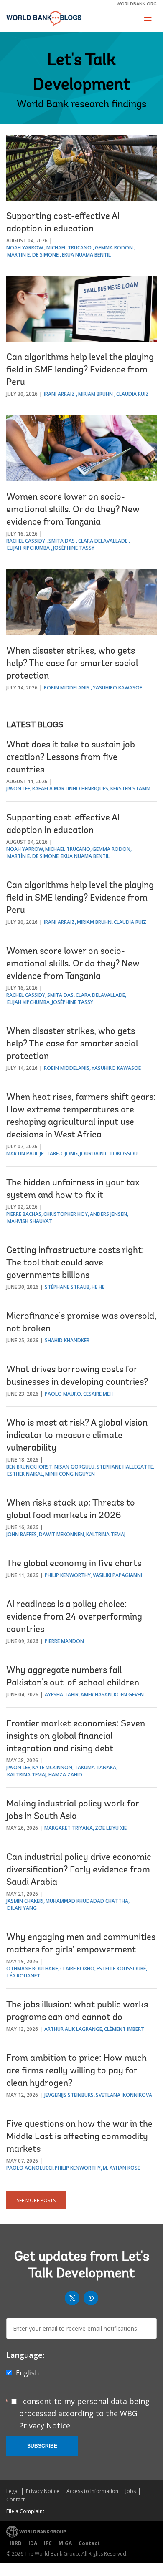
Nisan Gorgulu (74, 1467)
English (27, 2373)
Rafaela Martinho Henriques (70, 789)
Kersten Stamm (130, 789)
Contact (15, 2499)
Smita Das (62, 541)
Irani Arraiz (59, 394)
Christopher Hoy (66, 1214)
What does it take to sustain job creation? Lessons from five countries (71, 758)
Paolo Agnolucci (29, 2168)
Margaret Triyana (69, 1828)
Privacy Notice (43, 2491)
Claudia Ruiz (132, 394)
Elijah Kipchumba (28, 548)
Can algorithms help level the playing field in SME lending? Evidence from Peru (80, 370)
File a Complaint (25, 2511)
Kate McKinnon (52, 1767)
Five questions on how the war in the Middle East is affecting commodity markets (79, 2137)
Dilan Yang (22, 1908)
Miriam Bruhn (96, 394)
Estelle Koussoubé (121, 1968)
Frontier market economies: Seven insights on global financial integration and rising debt (76, 1737)
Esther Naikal (25, 1474)
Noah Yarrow (25, 248)
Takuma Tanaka (95, 1767)
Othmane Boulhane (32, 1968)
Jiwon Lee (18, 789)
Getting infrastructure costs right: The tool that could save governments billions (75, 1263)
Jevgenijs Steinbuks (69, 2095)
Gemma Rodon (114, 248)
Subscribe (42, 2446)
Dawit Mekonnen (61, 1534)
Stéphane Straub (67, 1287)
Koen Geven (129, 1694)
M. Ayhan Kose (121, 2168)
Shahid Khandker (67, 1340)
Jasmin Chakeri (25, 1901)
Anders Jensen (108, 1214)
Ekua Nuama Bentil (86, 255)
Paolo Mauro (63, 1394)
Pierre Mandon (64, 1641)
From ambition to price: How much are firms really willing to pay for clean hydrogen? (76, 2071)
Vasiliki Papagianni (117, 1575)
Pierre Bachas (24, 1214)
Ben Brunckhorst (29, 1467)
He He (98, 1287)
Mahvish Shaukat (30, 1221)
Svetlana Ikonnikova (124, 2095)
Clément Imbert (124, 2029)
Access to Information (92, 2491)
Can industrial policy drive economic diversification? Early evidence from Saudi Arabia (79, 1870)
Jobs (131, 2491)
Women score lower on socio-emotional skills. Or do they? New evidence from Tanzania (73, 510)
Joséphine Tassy (74, 548)
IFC (48, 2543)
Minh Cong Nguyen (70, 1474)
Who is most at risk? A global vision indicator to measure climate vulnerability (77, 1436)
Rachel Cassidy (26, 541)
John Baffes (22, 1534)
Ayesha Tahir (62, 1694)
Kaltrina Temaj (106, 1534)
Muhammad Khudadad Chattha (87, 1901)
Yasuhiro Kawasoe (117, 688)
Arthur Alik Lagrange (73, 2029)
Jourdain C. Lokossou (109, 1153)
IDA (33, 2543)
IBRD (16, 2543)
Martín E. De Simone (33, 255)
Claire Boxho (77, 1968)
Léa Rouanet (24, 1976)
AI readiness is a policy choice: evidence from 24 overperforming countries (74, 1618)
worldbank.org (137, 4)
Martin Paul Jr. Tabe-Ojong (42, 1153)
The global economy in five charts (74, 1564)
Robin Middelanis (67, 688)
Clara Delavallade (103, 541)
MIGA (65, 2543)
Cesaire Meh (98, 1394)
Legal (13, 2491)
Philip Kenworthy (68, 1575)
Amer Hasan (96, 1694)
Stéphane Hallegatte (125, 1467)
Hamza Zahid (65, 1775)
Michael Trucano (69, 248)
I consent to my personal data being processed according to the (84, 2413)
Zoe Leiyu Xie (111, 1828)
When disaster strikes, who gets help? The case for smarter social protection (72, 664)
